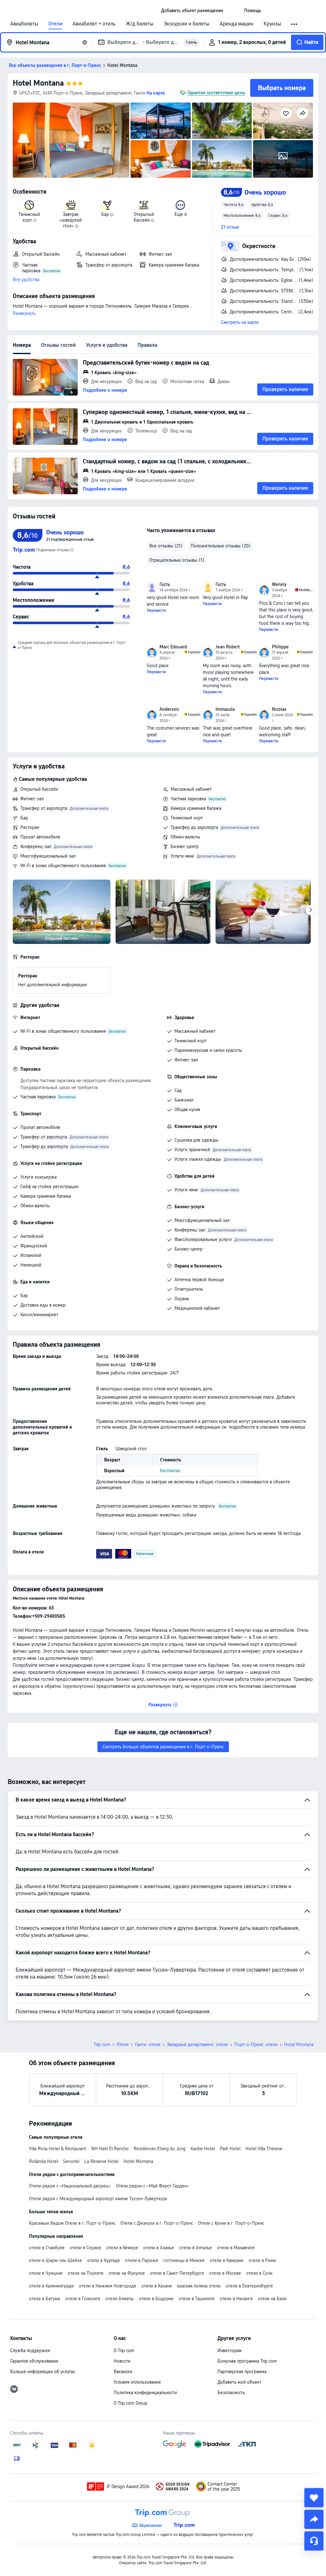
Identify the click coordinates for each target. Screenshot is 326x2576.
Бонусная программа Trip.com (247, 2361)
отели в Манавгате (236, 2248)
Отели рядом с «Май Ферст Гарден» (152, 2186)
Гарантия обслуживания (34, 2361)
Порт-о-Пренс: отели (256, 2044)
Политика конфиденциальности (145, 2393)
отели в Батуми (45, 2299)
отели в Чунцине (46, 2273)
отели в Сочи (259, 2273)
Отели (55, 24)
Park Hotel (230, 2149)
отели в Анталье (196, 2248)
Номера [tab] (22, 345)
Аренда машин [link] (237, 24)
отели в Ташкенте (197, 2299)
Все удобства (26, 280)
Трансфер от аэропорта (44, 808)
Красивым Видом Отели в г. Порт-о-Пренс (72, 2223)
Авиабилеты (24, 24)
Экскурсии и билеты (187, 24)
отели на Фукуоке (127, 2273)
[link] (192, 11)
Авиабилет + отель (94, 24)
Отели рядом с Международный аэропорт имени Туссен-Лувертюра (98, 2199)
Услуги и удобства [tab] (107, 345)
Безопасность (231, 2393)
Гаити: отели (148, 2044)
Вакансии (123, 2372)
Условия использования (137, 2382)
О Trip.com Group (131, 2403)
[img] (71, 140)
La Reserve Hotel (101, 2161)
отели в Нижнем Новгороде (108, 2286)
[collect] (314, 2498)
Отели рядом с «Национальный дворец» (70, 2186)
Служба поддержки (30, 2351)
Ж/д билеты (140, 24)
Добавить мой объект (239, 2382)
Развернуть (24, 313)
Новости (122, 2361)
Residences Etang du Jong (160, 2149)
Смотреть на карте (240, 322)
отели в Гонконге (83, 2299)
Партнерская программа (242, 2372)
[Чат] (314, 2541)
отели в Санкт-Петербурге (177, 2273)
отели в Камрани (227, 2260)
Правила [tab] (147, 345)
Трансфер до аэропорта (194, 827)
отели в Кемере (122, 2248)
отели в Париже (142, 2260)
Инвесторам (230, 2351)
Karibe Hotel (203, 2149)
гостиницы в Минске (184, 2260)
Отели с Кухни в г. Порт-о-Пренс (231, 2223)
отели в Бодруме (156, 2299)
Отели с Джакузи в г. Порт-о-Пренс (157, 2223)
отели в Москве (225, 2273)
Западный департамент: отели (197, 2044)
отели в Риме (262, 2260)
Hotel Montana (38, 83)
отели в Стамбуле (47, 2248)
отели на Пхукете (86, 2273)
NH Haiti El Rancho (110, 2149)
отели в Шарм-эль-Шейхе (56, 2260)
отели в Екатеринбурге (249, 2286)
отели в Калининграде (51, 2286)
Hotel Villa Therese (264, 2149)
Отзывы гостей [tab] (58, 345)
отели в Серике (85, 2248)
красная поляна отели (199, 2286)
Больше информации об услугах (43, 2372)
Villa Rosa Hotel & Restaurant (58, 2149)
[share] (314, 2519)
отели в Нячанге (236, 2299)
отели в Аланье (159, 2248)
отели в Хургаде (104, 2260)
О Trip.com (124, 2351)
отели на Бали (272, 2299)
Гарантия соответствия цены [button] (216, 93)
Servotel (71, 2161)
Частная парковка (188, 799)
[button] (234, 11)
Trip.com (102, 2044)
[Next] (311, 910)
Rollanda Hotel (43, 2161)
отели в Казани (157, 2286)
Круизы (272, 24)
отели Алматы (120, 2299)
